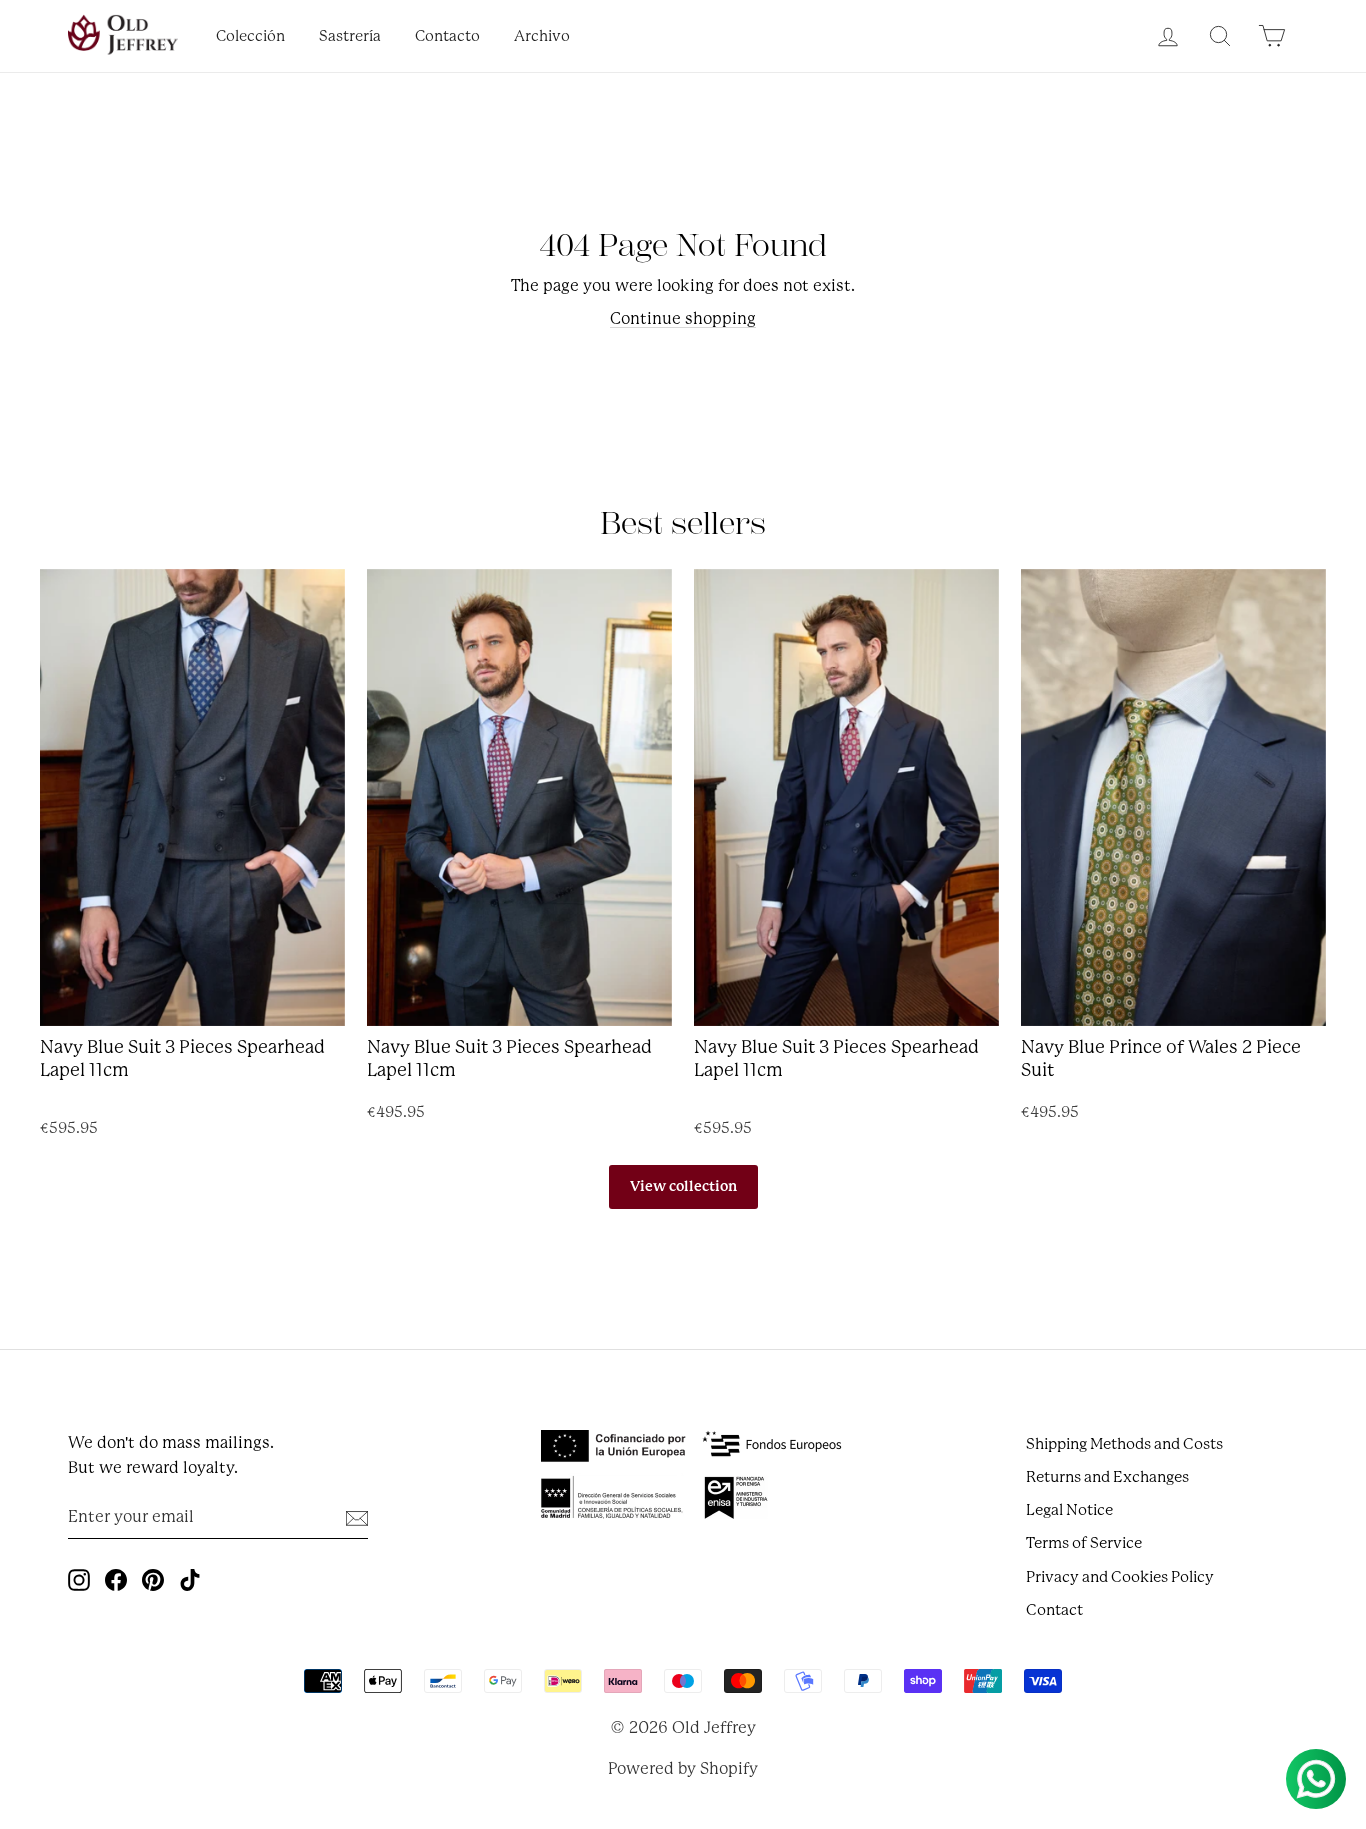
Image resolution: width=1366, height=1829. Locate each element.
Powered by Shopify (683, 1768)
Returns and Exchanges (1107, 1477)
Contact (1054, 1610)
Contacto (447, 36)
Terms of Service (1084, 1543)
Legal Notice (1069, 1510)
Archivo (542, 36)
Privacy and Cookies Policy (1120, 1577)
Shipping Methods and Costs (1124, 1444)
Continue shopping (683, 318)
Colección (250, 36)
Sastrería (350, 36)
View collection (683, 1186)
